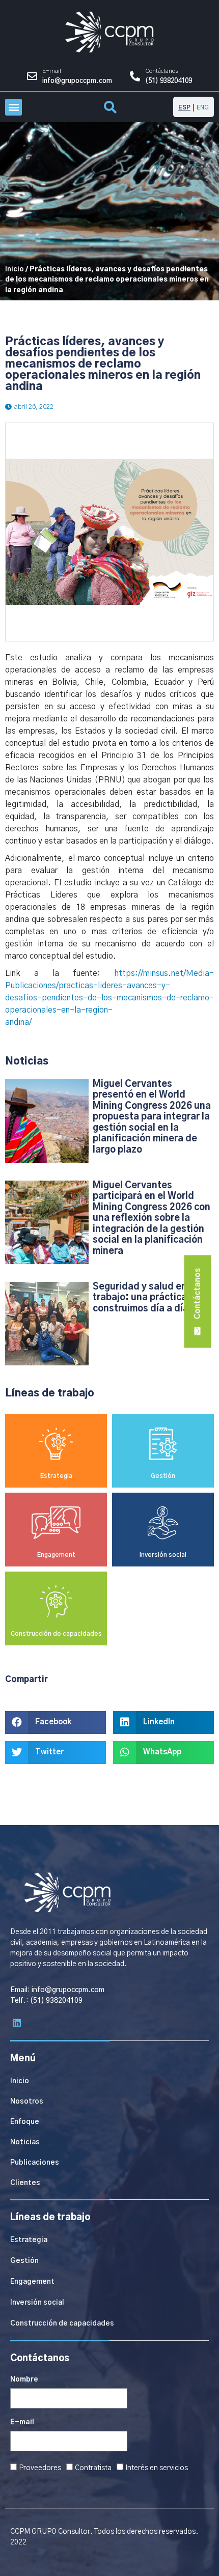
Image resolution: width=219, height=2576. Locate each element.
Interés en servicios (157, 2468)
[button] (13, 107)
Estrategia (56, 1476)
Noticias (25, 2142)
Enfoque (25, 2122)
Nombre (24, 2379)
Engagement (56, 1555)
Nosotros (27, 2102)
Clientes (25, 2183)
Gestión (163, 1476)
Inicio (15, 269)
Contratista (93, 2468)
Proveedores (40, 2468)
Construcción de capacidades (56, 1634)
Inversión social (163, 1555)
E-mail (22, 2422)
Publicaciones (35, 2163)
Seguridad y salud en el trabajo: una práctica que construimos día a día (149, 1298)
